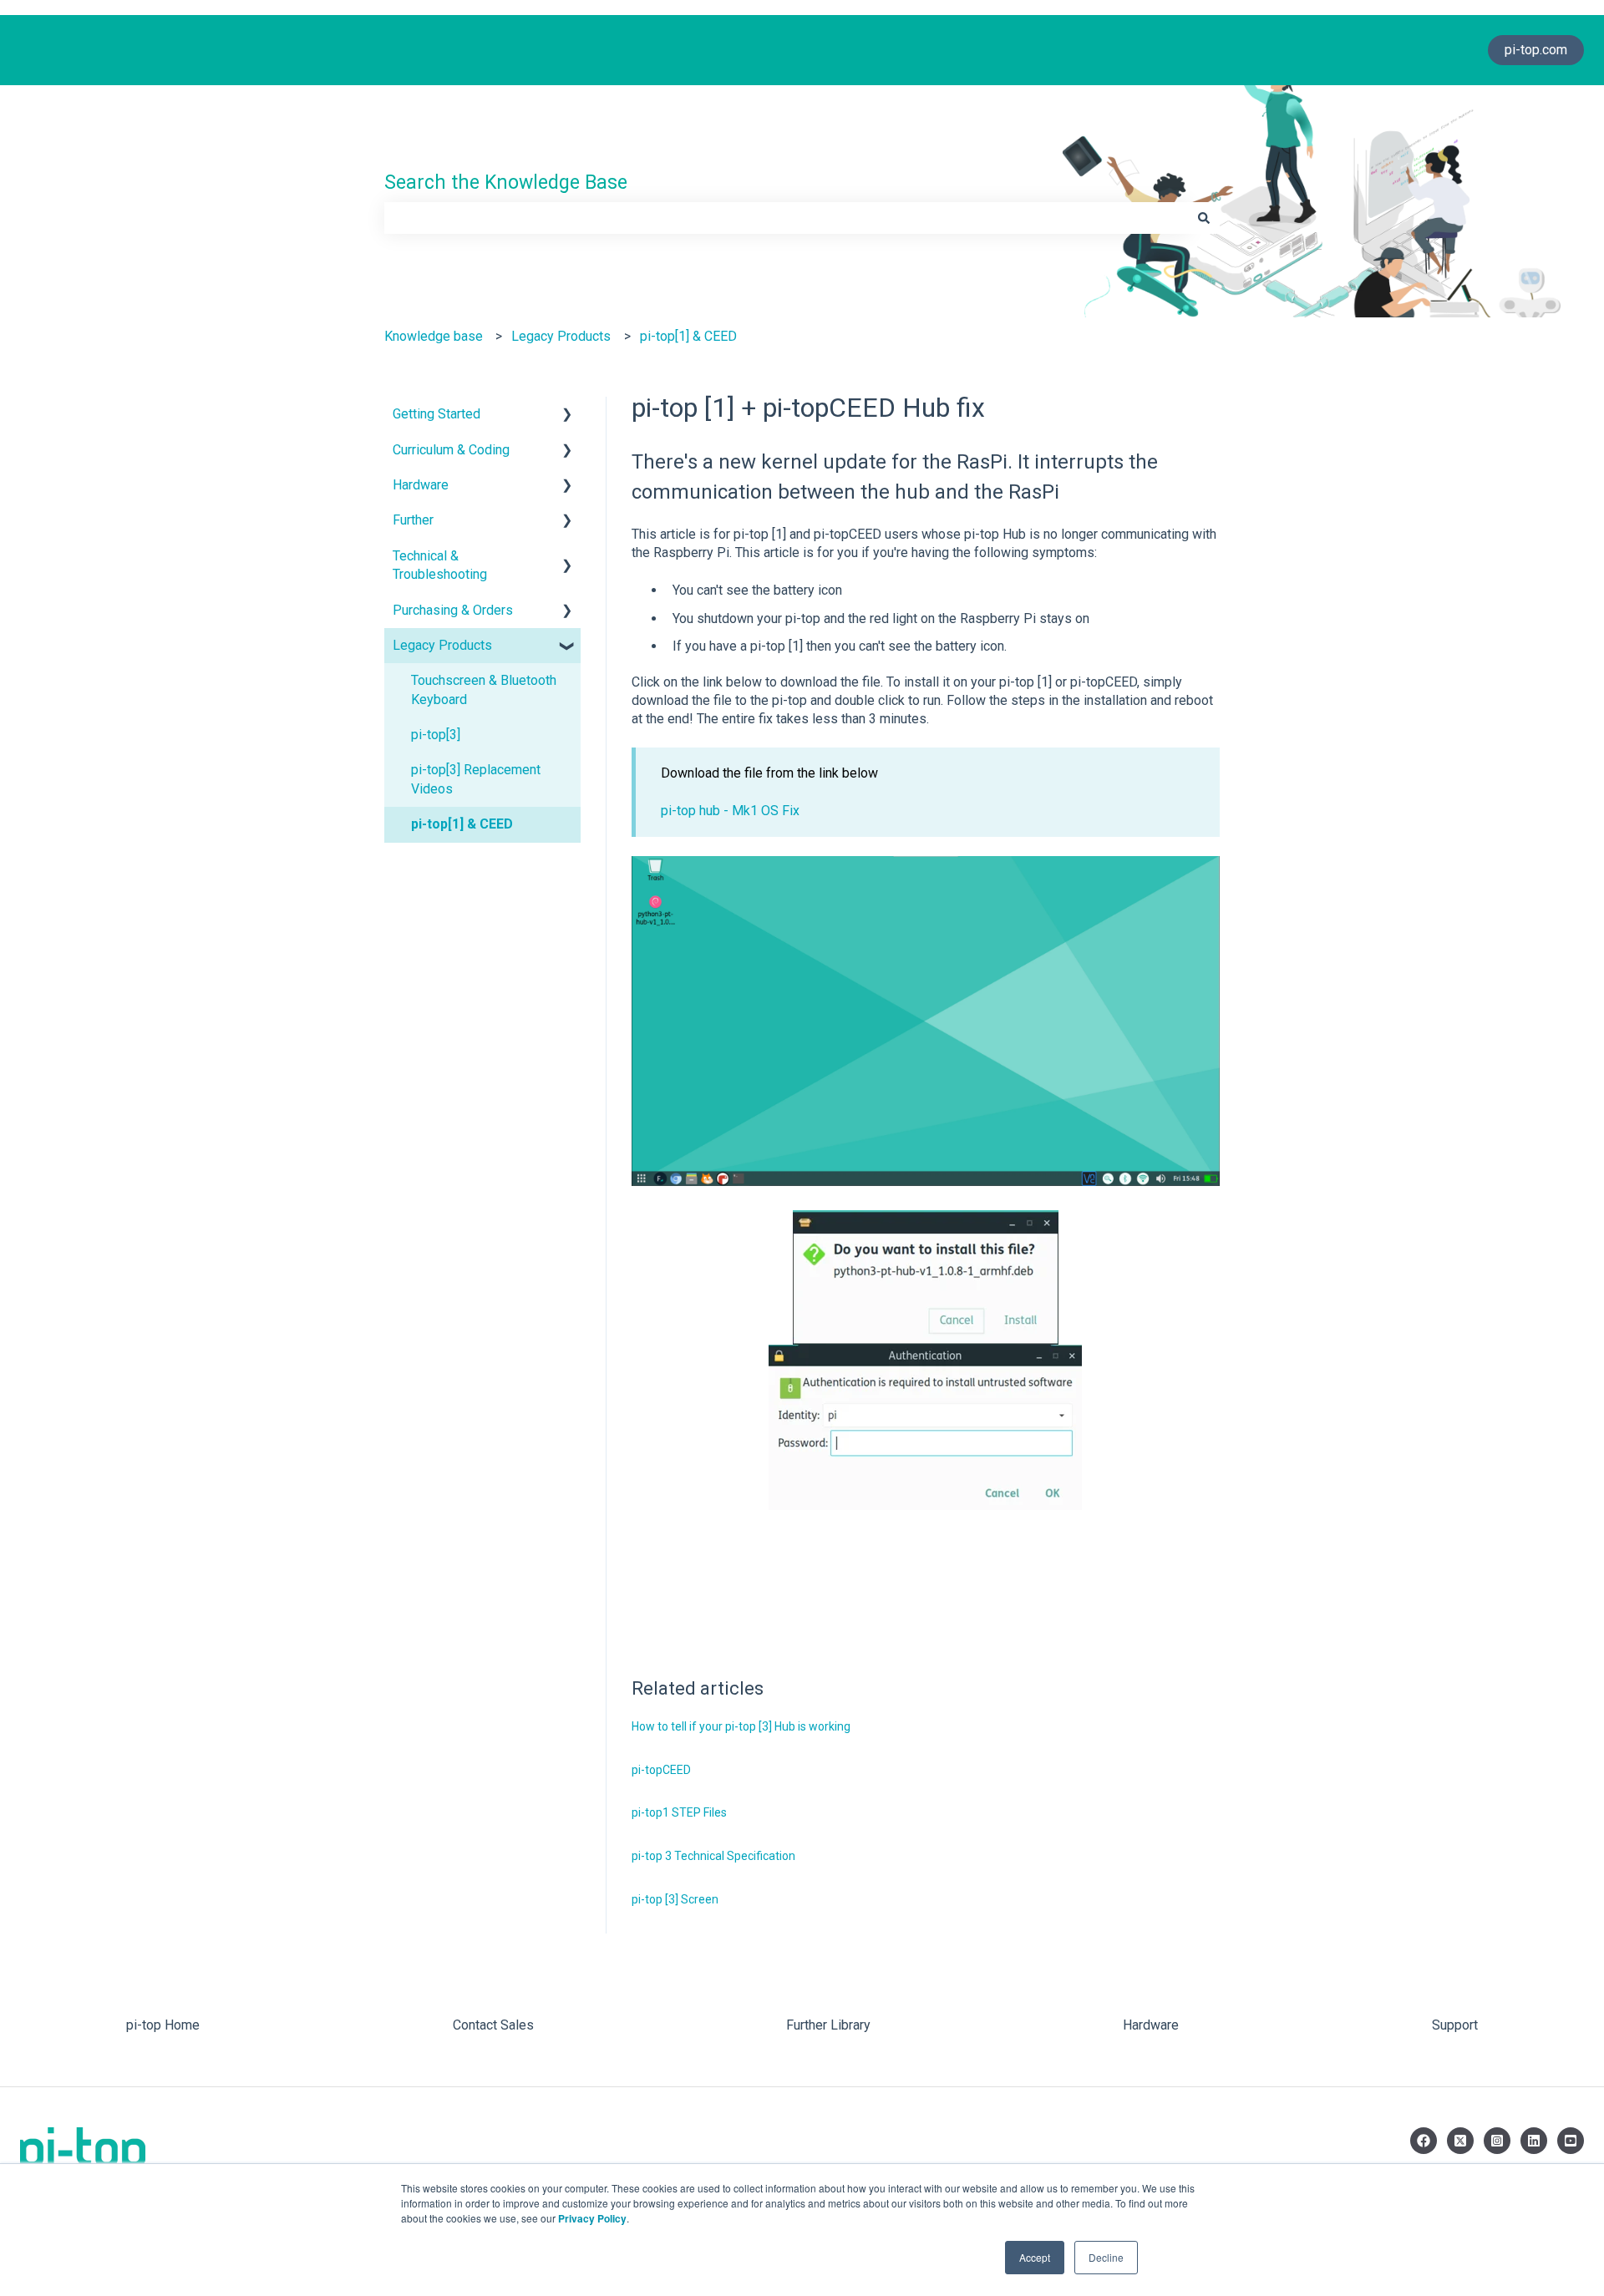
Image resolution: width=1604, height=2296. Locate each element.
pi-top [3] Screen (675, 1899)
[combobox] (786, 218)
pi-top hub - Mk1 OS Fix (730, 811)
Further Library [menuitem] (828, 2025)
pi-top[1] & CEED (688, 336)
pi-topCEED (661, 1770)
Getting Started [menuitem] (437, 414)
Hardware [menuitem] (421, 485)
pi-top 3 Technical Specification (713, 1856)
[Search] (1204, 218)
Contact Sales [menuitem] (493, 2025)
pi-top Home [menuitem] (163, 2025)
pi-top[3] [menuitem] (436, 735)
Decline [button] (1106, 2257)
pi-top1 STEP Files (679, 1812)
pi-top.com (1536, 50)
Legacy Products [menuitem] (442, 645)
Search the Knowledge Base (506, 182)
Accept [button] (1035, 2257)
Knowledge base (434, 336)
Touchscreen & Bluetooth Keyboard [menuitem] (484, 689)
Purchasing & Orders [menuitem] (453, 610)
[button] (567, 416)
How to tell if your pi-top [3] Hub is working (741, 1726)
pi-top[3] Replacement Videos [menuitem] (476, 779)
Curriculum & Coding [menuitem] (451, 450)
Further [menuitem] (413, 520)
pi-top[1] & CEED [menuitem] (462, 824)
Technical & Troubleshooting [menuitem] (440, 565)
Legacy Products (561, 336)
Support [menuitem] (1455, 2025)
